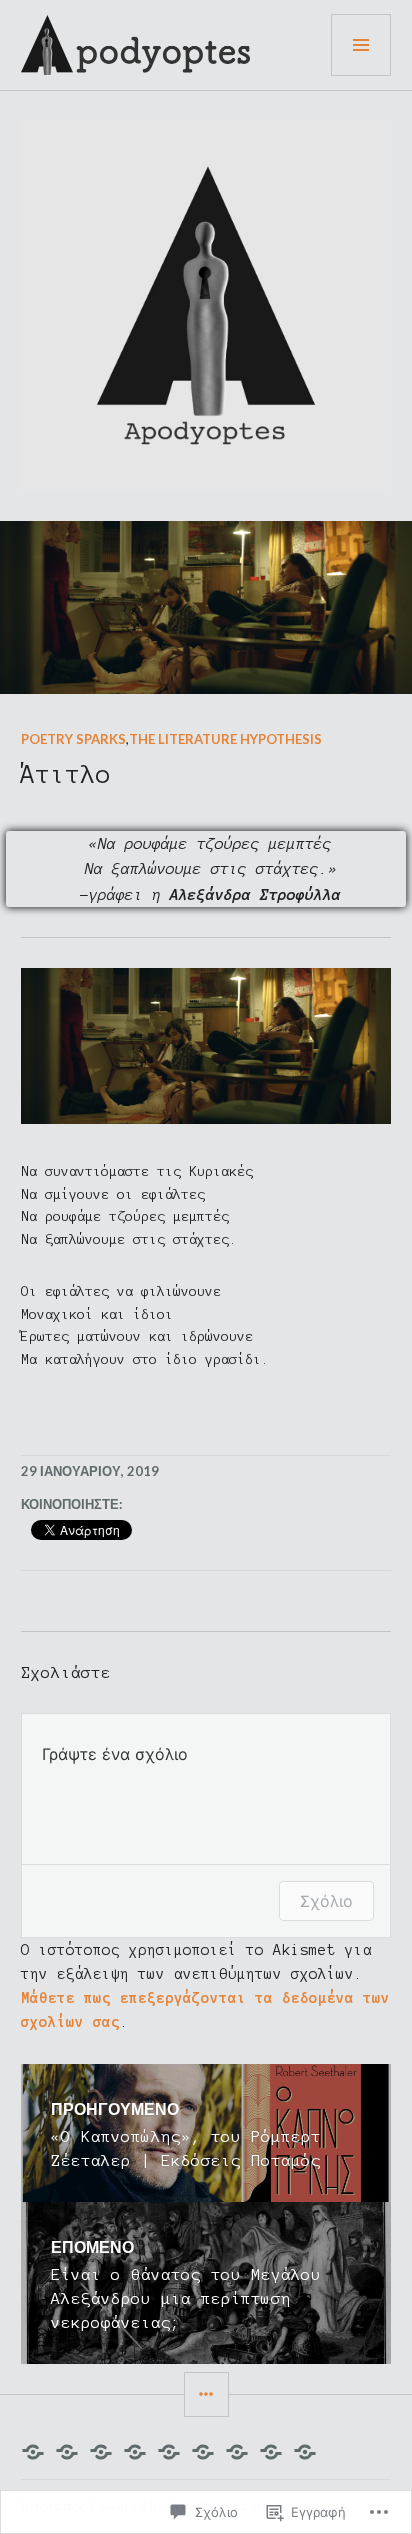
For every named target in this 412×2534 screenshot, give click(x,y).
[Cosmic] (101, 2452)
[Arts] (203, 2452)
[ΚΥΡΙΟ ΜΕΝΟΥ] (361, 45)
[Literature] (67, 2452)
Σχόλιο (326, 1901)
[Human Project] (169, 2452)
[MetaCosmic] (135, 2452)
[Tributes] (271, 2452)
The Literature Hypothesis (225, 739)
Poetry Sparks (73, 739)
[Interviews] (305, 2452)
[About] (33, 2452)
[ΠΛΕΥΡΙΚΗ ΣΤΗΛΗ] (206, 2394)
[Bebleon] (237, 2452)
